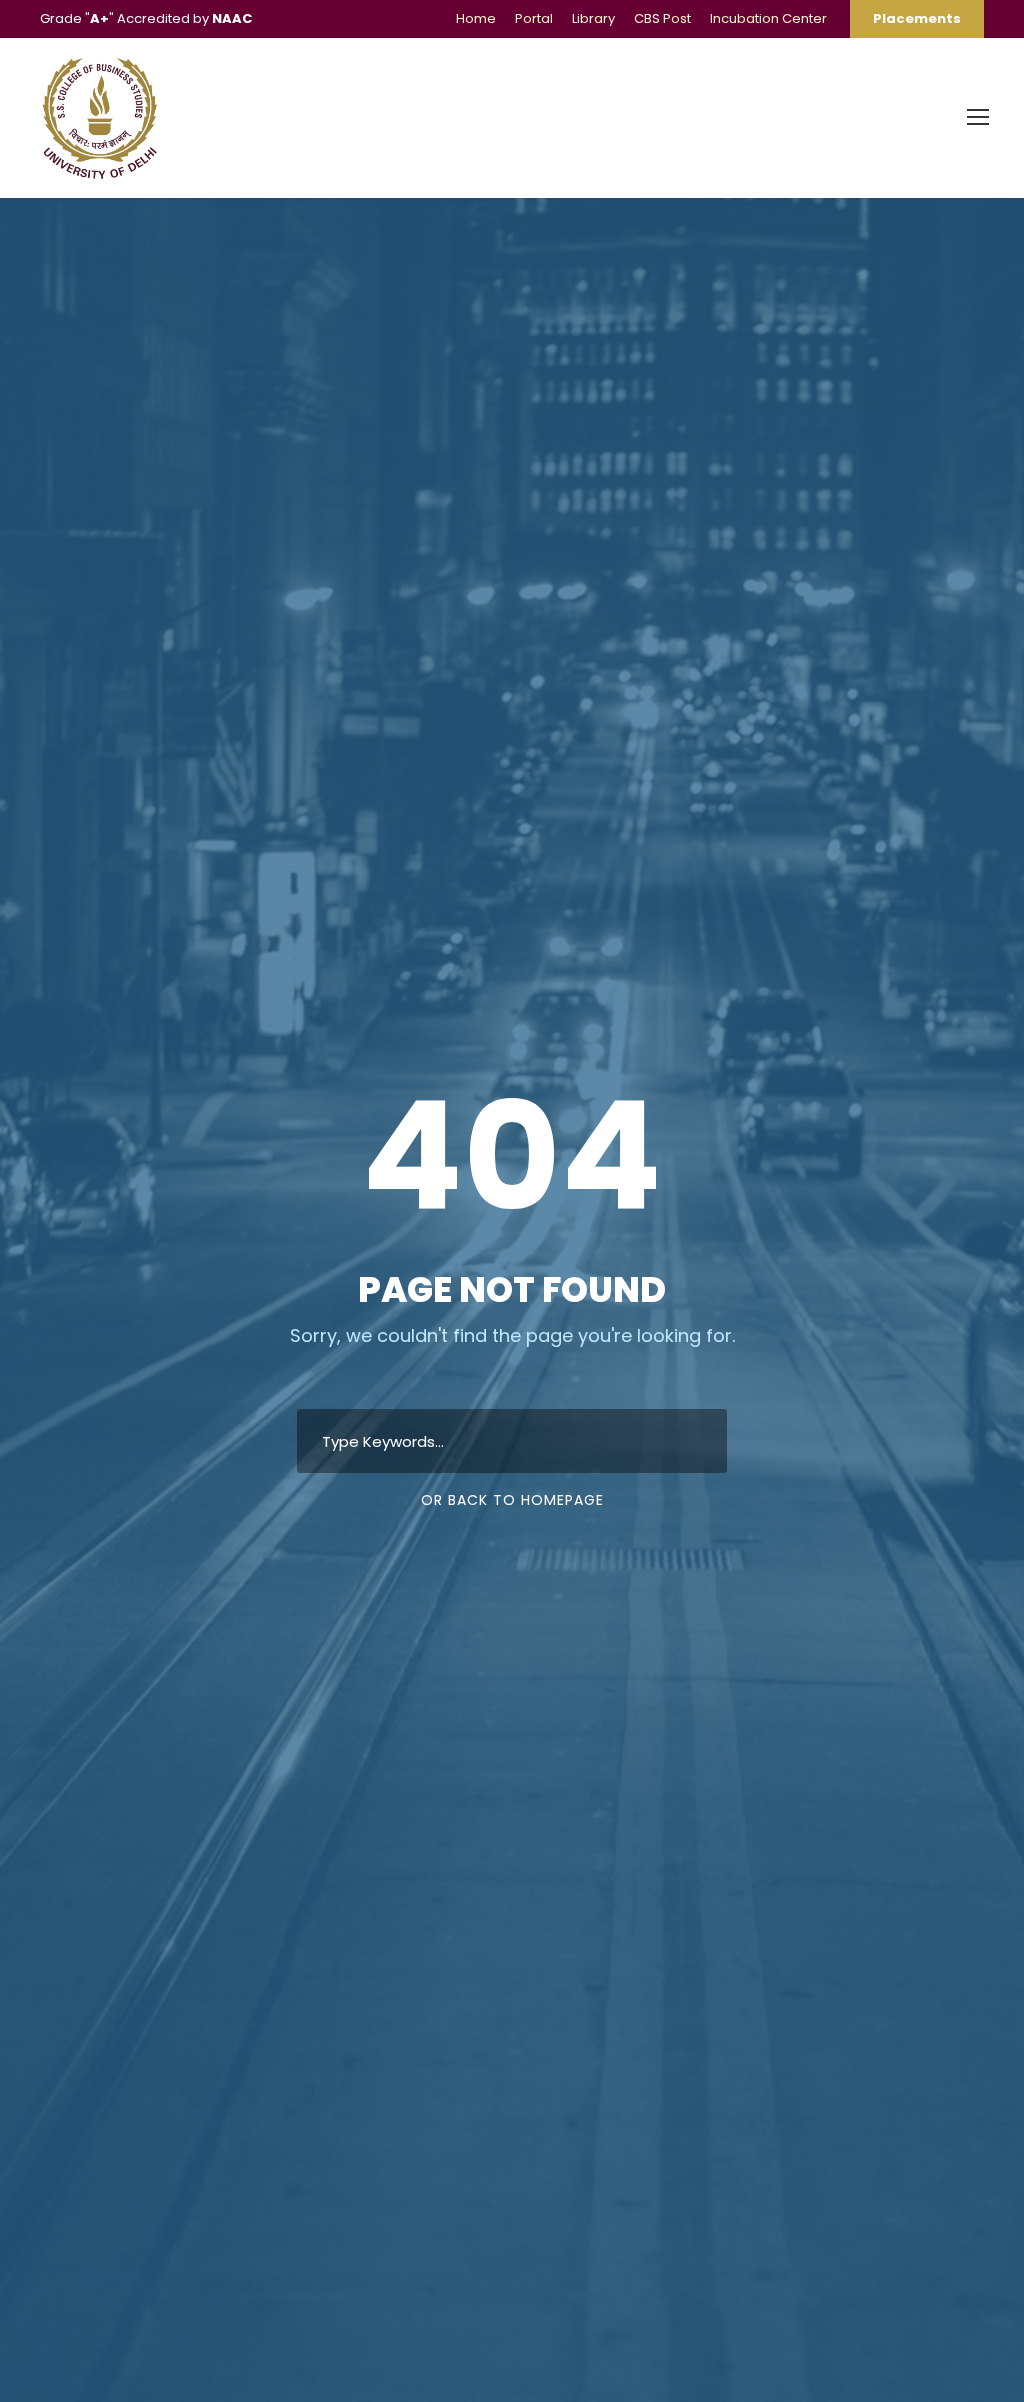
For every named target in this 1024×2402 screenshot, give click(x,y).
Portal (534, 18)
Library (593, 18)
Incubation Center (768, 18)
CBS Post (662, 18)
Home (476, 18)
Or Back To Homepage (512, 1500)
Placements (917, 18)
